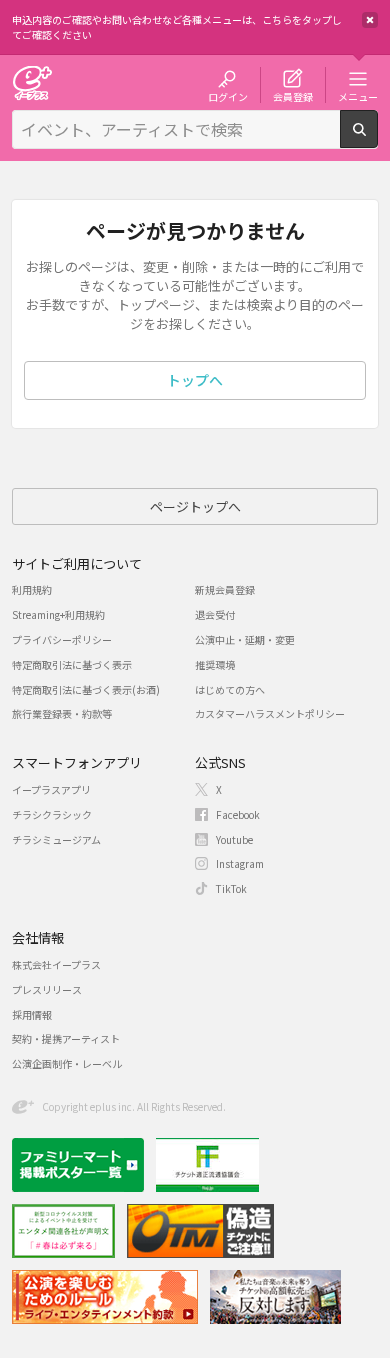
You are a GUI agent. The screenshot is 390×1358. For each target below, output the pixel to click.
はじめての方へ (230, 689)
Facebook (238, 814)
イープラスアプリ (51, 789)
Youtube (234, 839)
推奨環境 (215, 664)
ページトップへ (195, 506)
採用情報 (32, 1014)
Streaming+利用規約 (58, 614)
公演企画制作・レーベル (67, 1063)
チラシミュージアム (56, 839)
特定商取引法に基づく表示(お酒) (86, 689)
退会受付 (215, 614)
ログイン (228, 96)
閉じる (370, 20)
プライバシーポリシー (62, 639)
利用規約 (32, 589)
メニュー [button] (358, 96)
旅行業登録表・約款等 (62, 713)
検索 (377, 140)
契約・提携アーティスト (66, 1038)
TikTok (231, 888)
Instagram (240, 863)
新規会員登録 (225, 589)
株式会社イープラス (56, 964)
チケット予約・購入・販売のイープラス (32, 82)
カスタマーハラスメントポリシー (270, 713)
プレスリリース (47, 989)
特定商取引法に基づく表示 (72, 664)
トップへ (195, 380)
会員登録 (293, 96)
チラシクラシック (52, 814)
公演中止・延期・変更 (245, 639)
